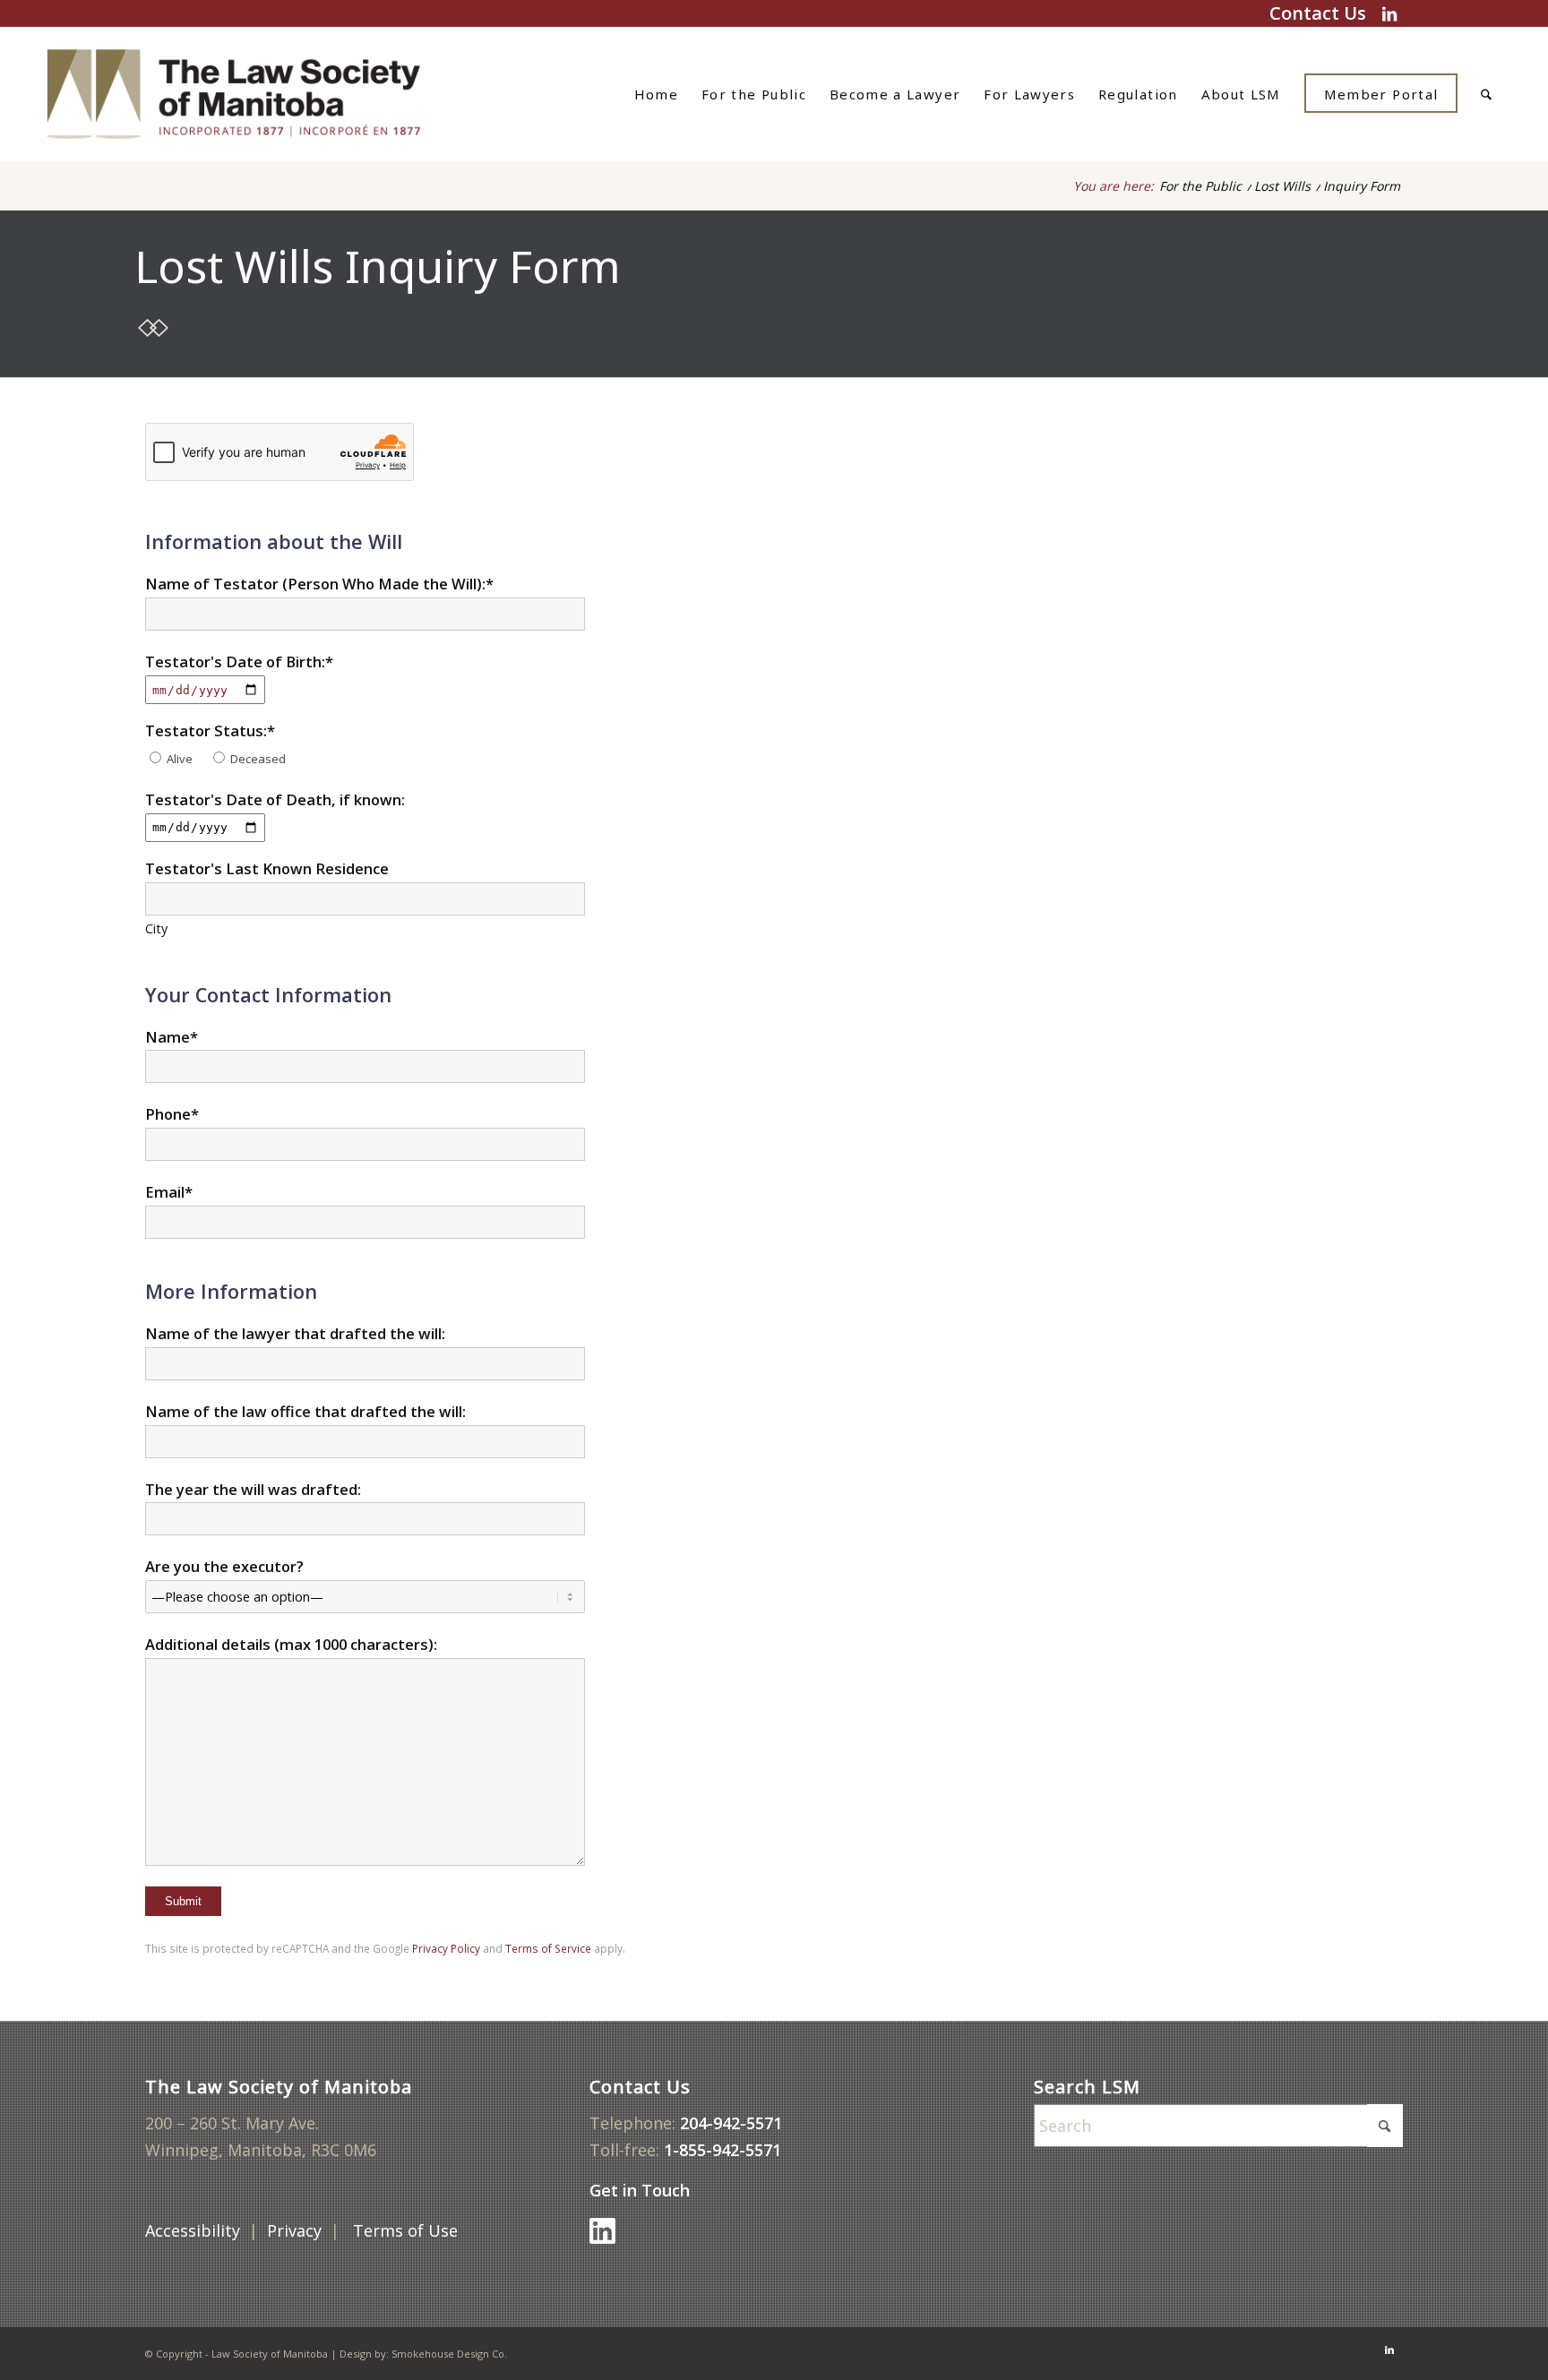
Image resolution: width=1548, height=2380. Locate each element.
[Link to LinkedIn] (1389, 13)
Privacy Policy (446, 1948)
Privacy (294, 2230)
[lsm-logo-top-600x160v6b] (257, 94)
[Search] (1486, 94)
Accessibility (193, 2230)
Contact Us (1318, 13)
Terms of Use (408, 2230)
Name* (172, 1037)
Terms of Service (548, 1948)
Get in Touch (642, 2190)
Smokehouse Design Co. (449, 2354)
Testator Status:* (210, 730)
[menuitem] (656, 94)
